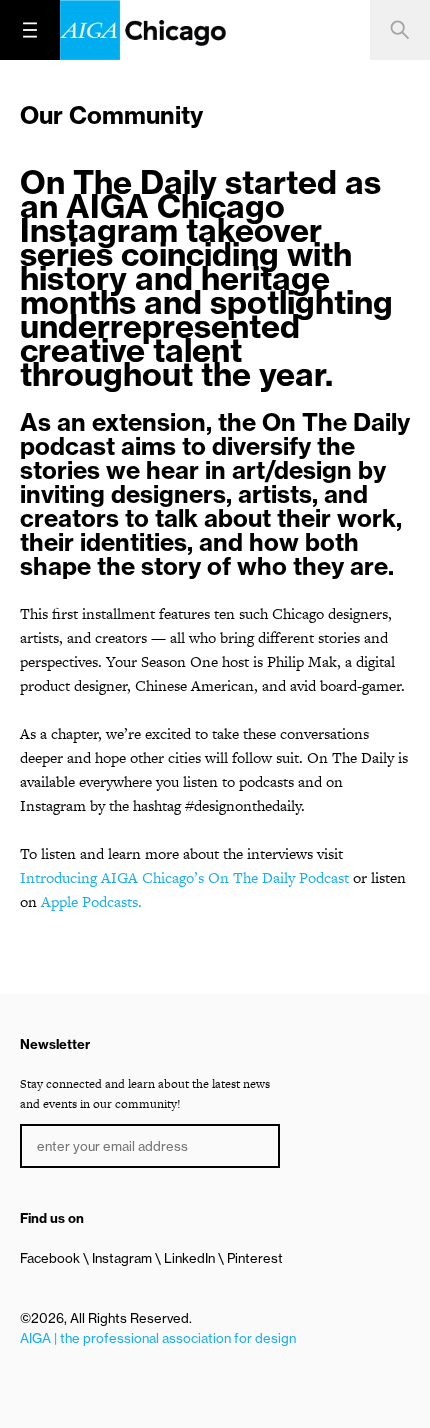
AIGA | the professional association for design (158, 1338)
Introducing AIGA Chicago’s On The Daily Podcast (184, 877)
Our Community (111, 115)
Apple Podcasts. (91, 901)
